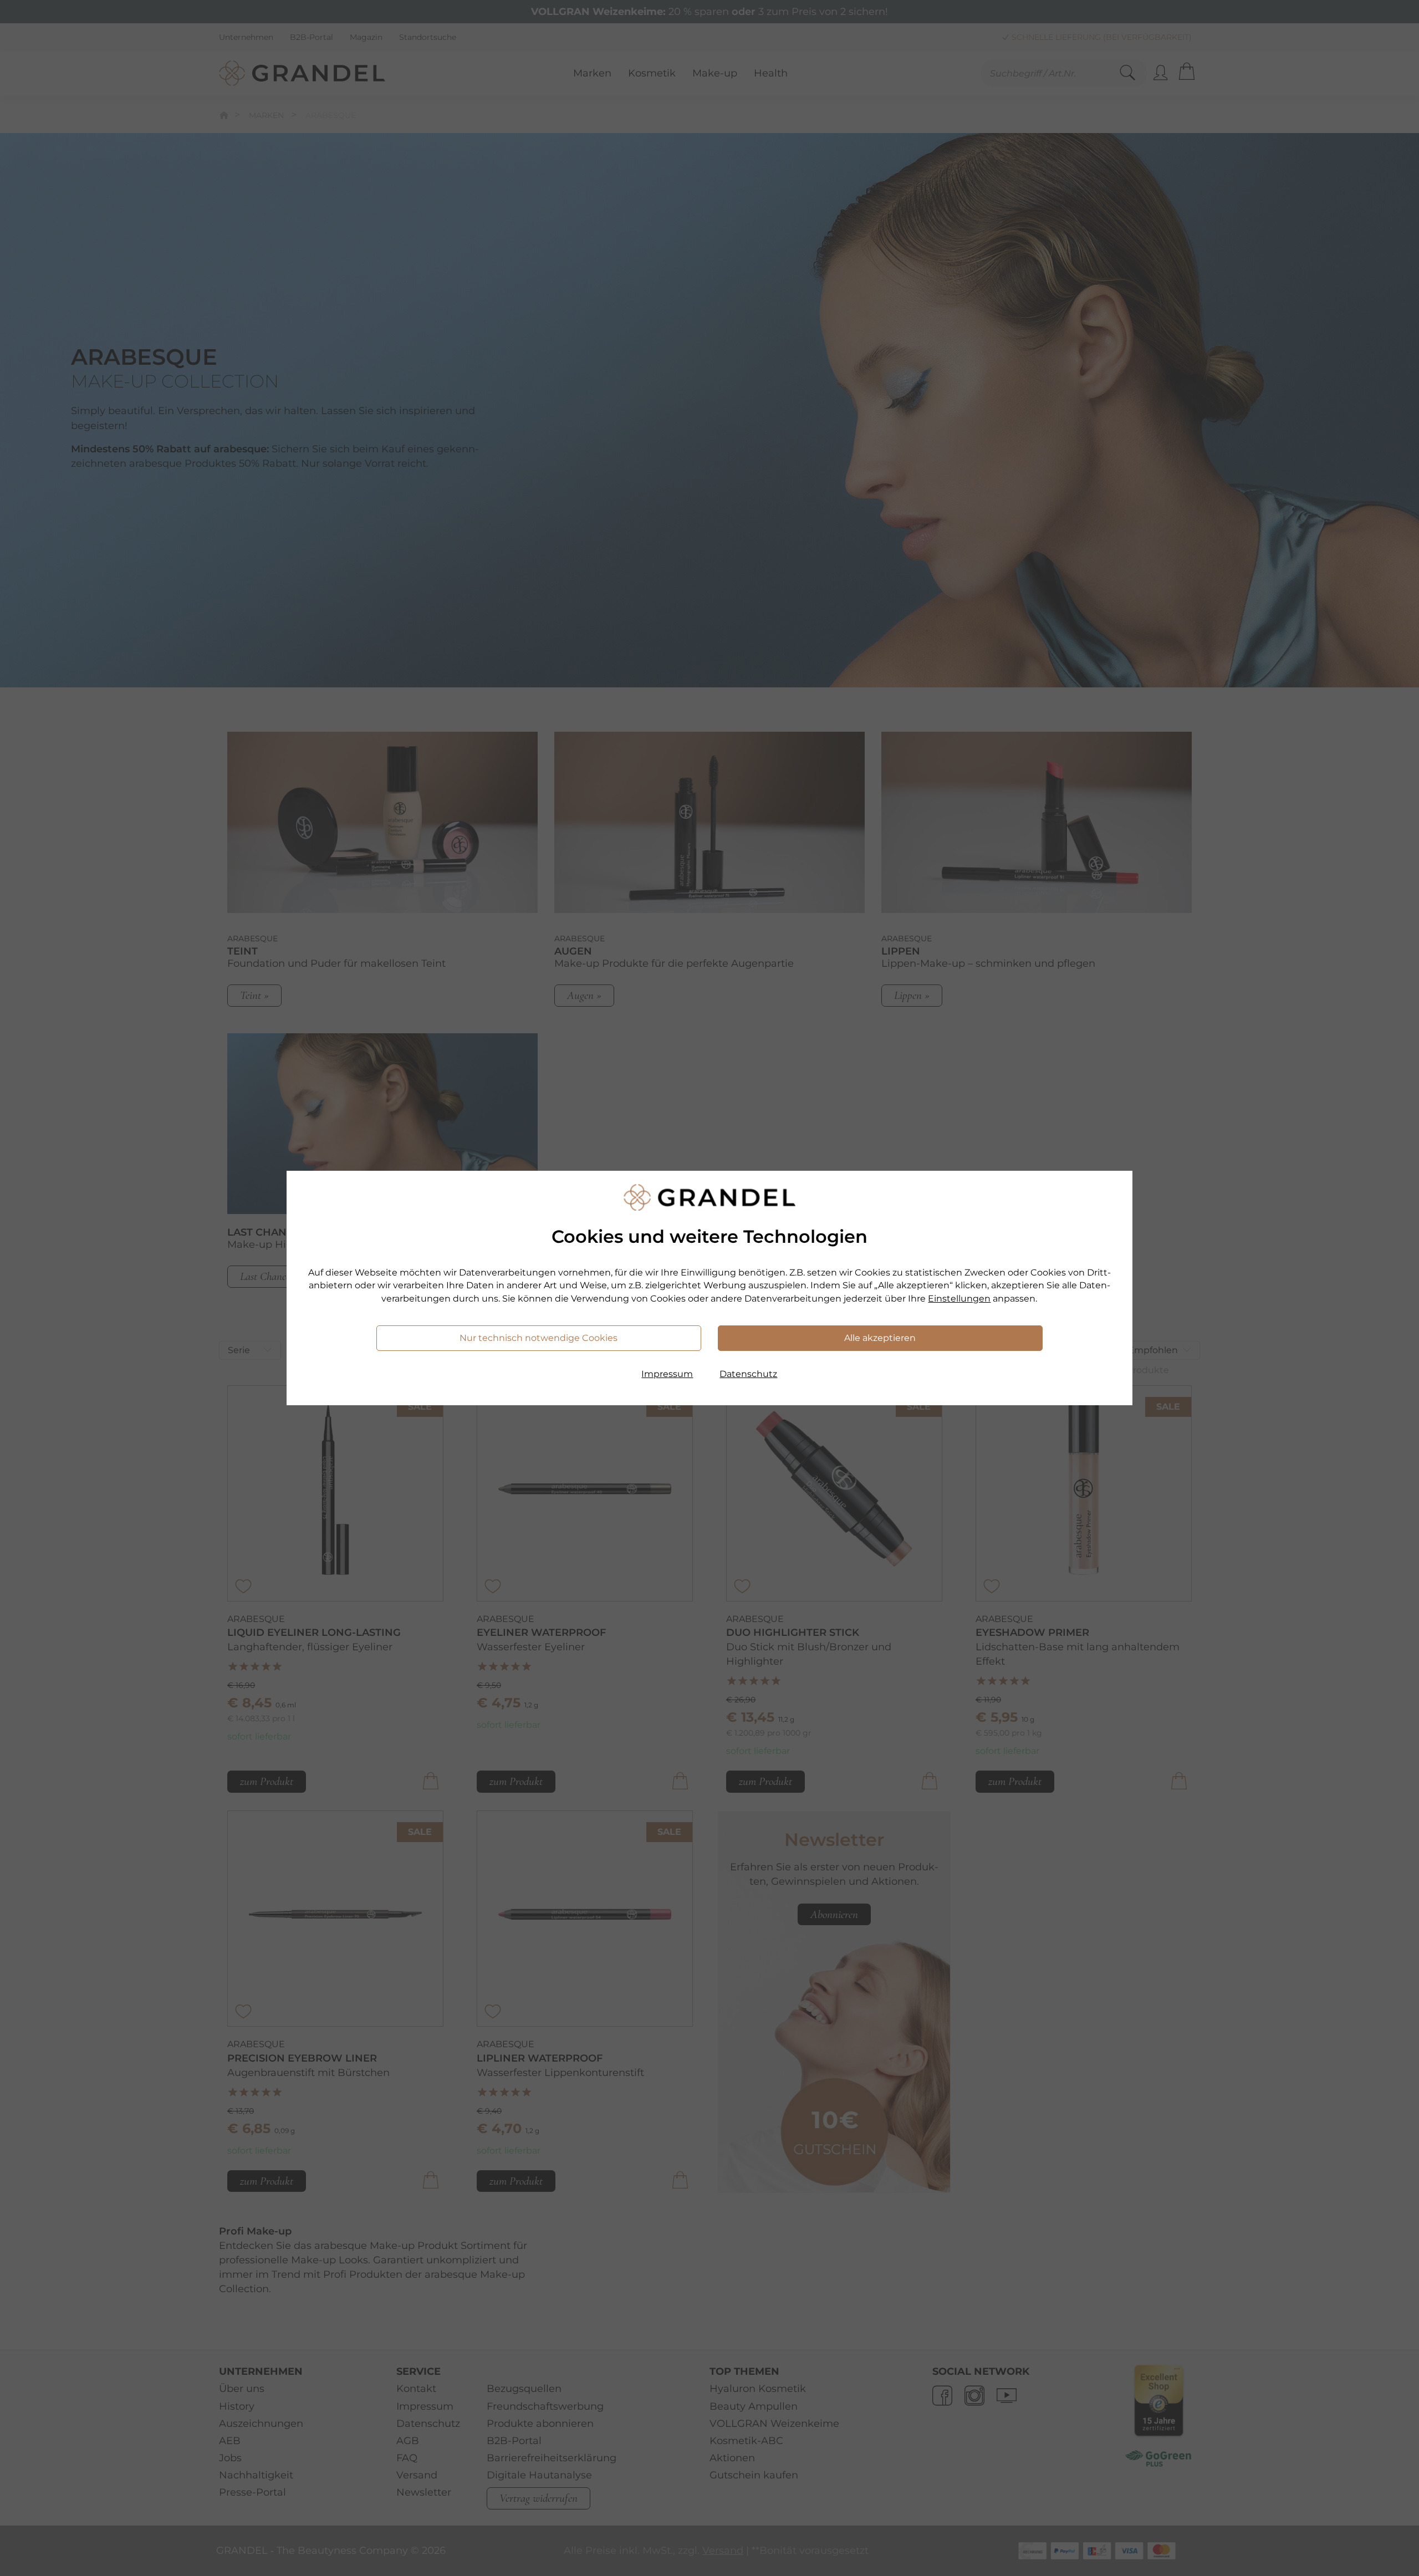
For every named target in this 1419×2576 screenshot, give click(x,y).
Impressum (667, 1374)
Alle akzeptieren (880, 1338)
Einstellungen (959, 1299)
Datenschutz (748, 1374)
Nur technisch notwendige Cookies (538, 1338)
